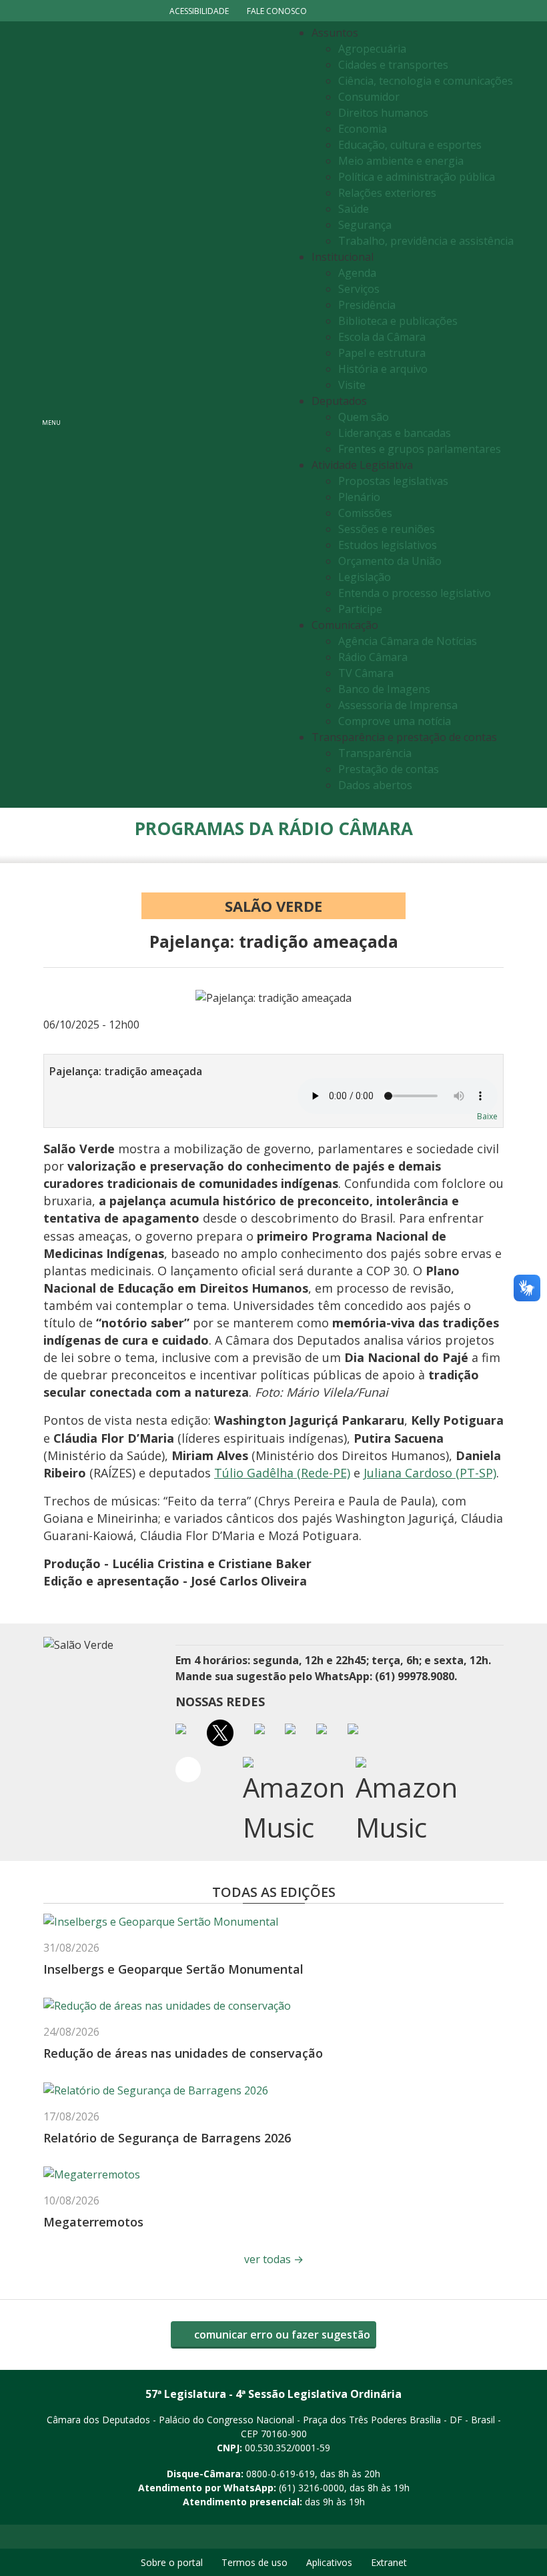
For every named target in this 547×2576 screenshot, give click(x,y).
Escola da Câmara (382, 337)
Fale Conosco (277, 11)
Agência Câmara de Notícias (408, 641)
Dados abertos (375, 785)
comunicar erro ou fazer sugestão (281, 2335)
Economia (363, 129)
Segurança (365, 225)
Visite (352, 385)
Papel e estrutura (382, 353)
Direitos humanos (383, 113)
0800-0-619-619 (281, 2474)
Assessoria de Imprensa (398, 705)
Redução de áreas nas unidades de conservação (183, 2053)
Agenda (357, 273)
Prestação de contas (389, 769)
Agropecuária (372, 49)
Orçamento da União (390, 561)
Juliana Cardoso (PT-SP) (430, 1473)
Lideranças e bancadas (395, 433)
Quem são (364, 417)
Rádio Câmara (373, 657)
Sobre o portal (172, 2562)
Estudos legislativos (388, 545)
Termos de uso (254, 2562)
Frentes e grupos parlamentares (420, 449)
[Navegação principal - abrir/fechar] (51, 415)
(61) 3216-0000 (312, 2488)
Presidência (367, 305)
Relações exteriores (387, 193)
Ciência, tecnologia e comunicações (426, 81)
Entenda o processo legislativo (415, 593)
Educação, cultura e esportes (410, 145)
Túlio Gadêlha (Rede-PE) (282, 1473)
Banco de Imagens (384, 689)
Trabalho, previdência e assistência (426, 241)
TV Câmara (366, 673)
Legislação (365, 577)
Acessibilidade (199, 11)
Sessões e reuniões (387, 529)
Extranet (389, 2562)
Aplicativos (329, 2562)
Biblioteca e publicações (398, 321)
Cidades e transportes (393, 65)
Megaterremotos (93, 2222)
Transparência (375, 753)
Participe (360, 609)
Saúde (354, 209)
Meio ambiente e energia (401, 161)
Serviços (359, 289)
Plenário (359, 497)
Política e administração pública (417, 177)
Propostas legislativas (393, 481)
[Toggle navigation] (177, 415)
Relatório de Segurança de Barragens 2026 (167, 2138)
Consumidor (369, 97)
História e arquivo (383, 369)
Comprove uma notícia (395, 721)
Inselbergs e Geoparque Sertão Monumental (173, 1969)
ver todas (274, 2259)
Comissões (365, 513)
